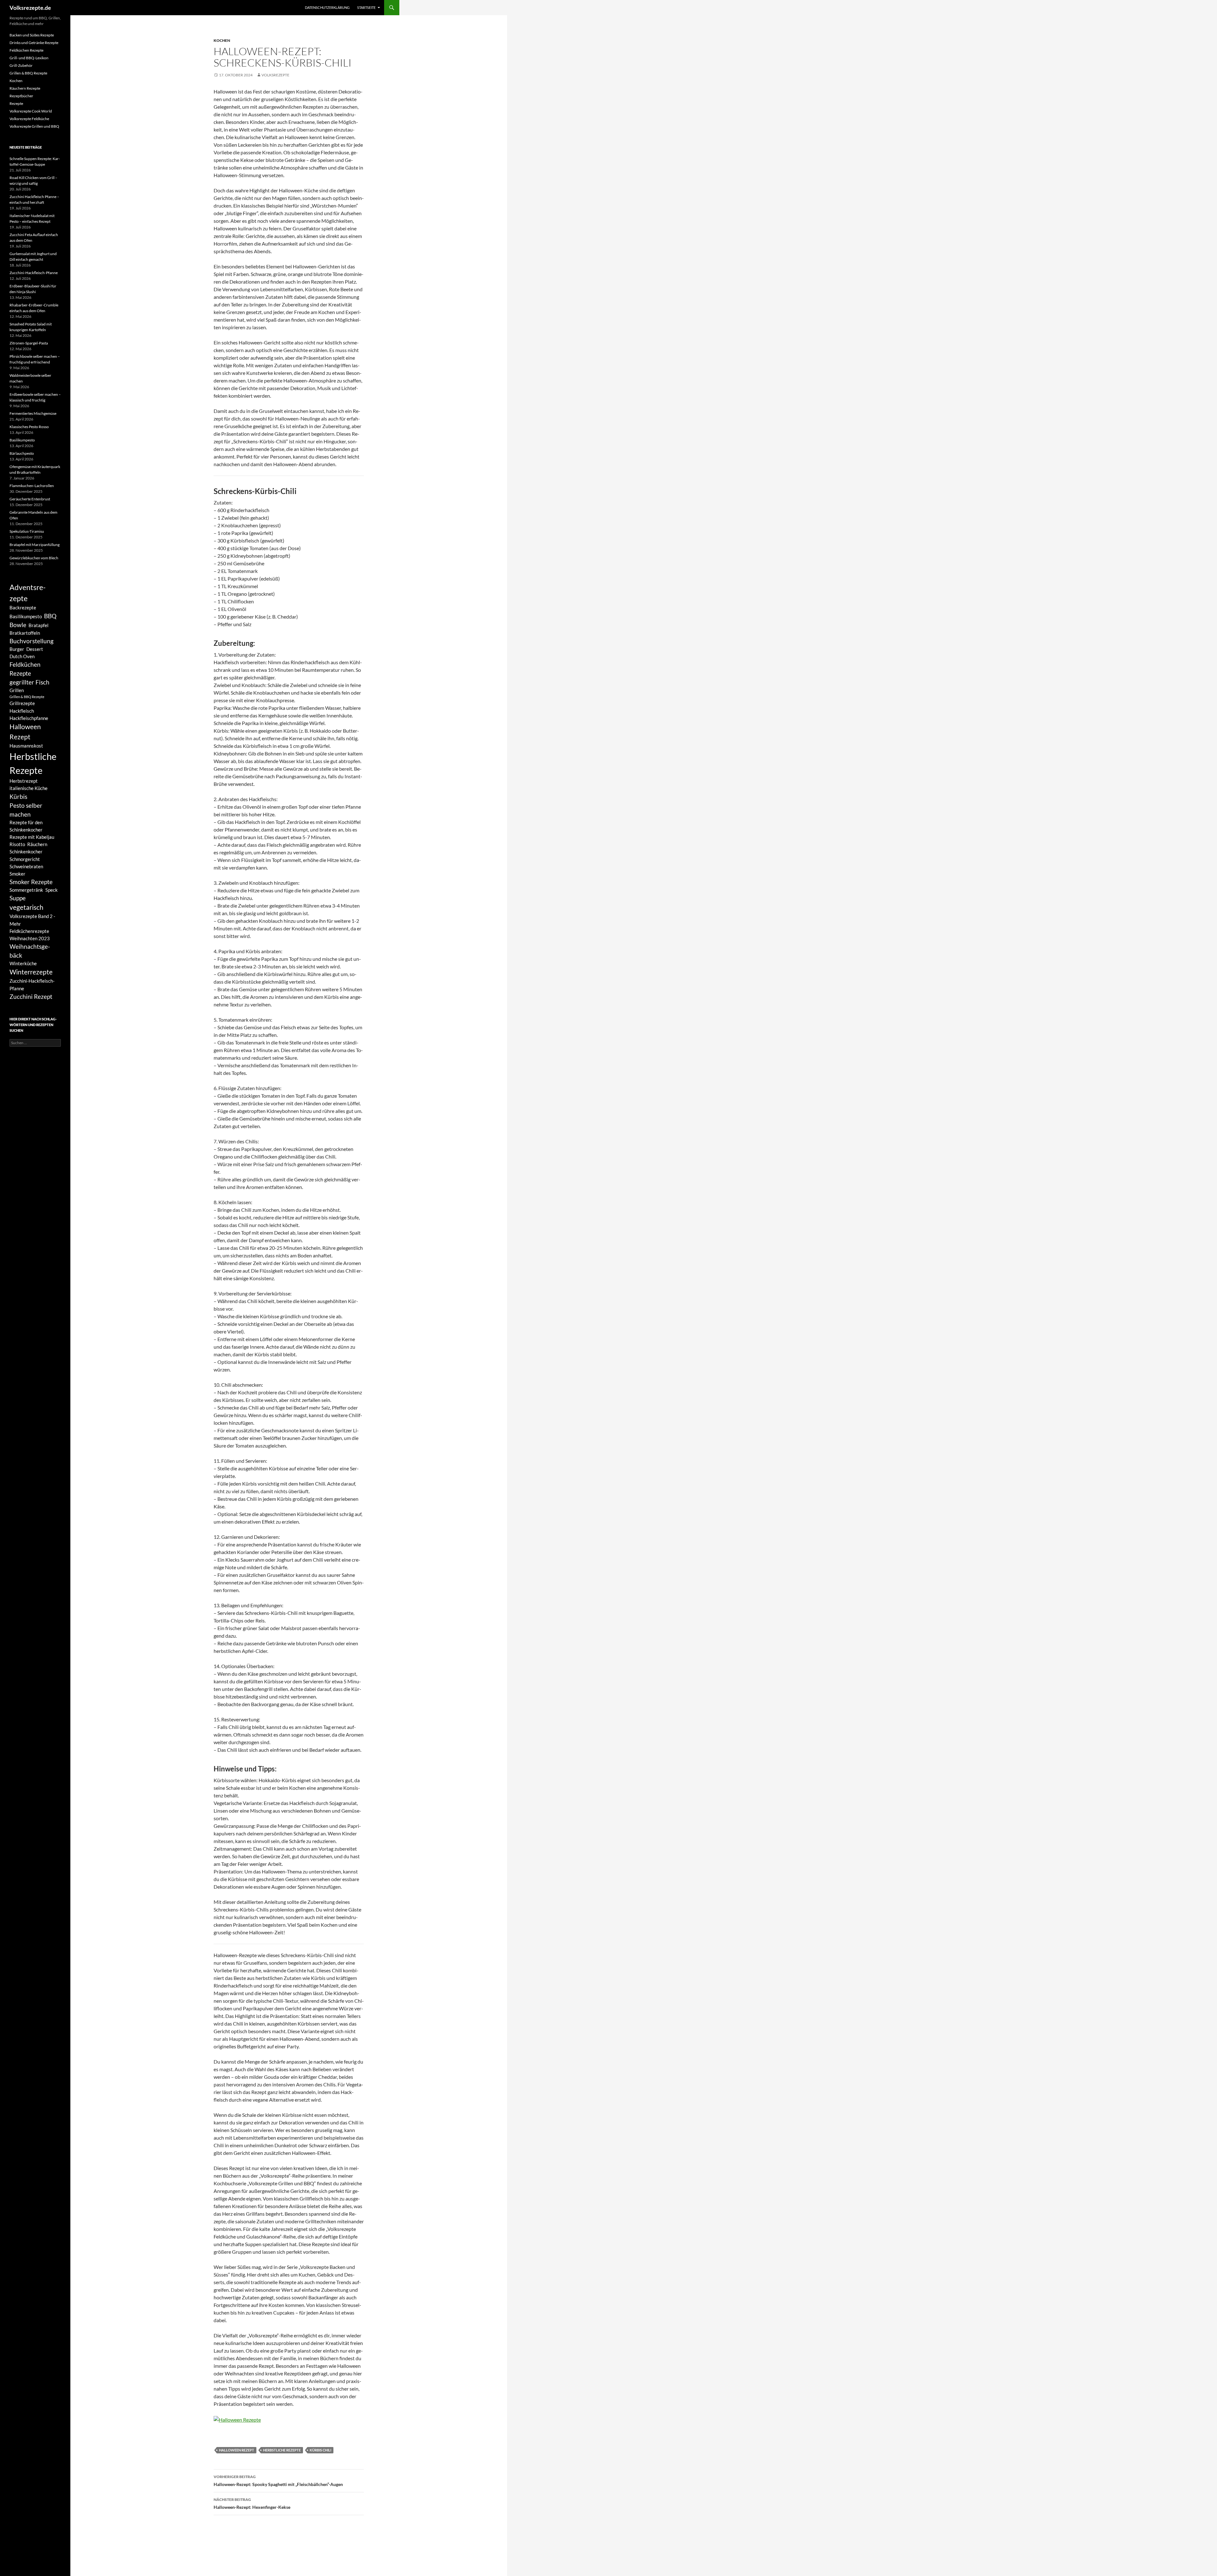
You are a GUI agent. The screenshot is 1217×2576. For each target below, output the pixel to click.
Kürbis (18, 797)
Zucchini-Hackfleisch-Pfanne (34, 273)
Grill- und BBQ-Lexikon (29, 58)
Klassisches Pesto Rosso (29, 427)
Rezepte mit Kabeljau (32, 837)
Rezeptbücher (21, 96)
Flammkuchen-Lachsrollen (32, 486)
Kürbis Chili (320, 2450)
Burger (17, 649)
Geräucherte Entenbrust (30, 499)
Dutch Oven (22, 656)
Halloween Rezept (237, 2450)
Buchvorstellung (32, 641)
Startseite (366, 7)
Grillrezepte (22, 703)
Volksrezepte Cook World (31, 111)
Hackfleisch (22, 711)
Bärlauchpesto (22, 453)
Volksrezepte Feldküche (29, 119)
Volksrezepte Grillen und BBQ (34, 126)
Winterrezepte (31, 972)
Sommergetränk (26, 890)
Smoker (17, 874)
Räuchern (37, 844)
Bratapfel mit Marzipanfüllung (35, 545)
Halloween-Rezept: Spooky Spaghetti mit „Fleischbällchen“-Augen (278, 2481)
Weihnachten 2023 (30, 938)
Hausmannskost (26, 746)
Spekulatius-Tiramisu (27, 531)
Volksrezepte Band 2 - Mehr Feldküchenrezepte (32, 923)
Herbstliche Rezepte (282, 2450)
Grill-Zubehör (21, 65)
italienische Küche (29, 788)
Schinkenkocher (26, 851)
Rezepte (16, 103)
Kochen (222, 40)
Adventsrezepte (28, 593)
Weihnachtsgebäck (30, 951)
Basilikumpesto (22, 440)
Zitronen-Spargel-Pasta (29, 343)
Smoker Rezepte (31, 882)
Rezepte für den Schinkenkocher (26, 826)
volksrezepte (275, 75)
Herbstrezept (24, 781)
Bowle (18, 625)
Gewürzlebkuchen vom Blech (34, 558)
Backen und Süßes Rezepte (32, 35)
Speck (52, 890)
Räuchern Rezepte (25, 88)
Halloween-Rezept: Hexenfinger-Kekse (252, 2503)
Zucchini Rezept (31, 997)
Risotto (17, 844)
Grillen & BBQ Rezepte (28, 73)
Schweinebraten (26, 866)
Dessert (35, 649)
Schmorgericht (25, 859)
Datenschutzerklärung (327, 7)
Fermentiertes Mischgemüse (33, 413)
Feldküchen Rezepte (26, 50)
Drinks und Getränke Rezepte (34, 43)
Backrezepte (23, 607)
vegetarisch (26, 907)
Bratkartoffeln (25, 633)
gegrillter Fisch (29, 682)
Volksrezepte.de (30, 8)
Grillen (17, 690)
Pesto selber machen (26, 810)
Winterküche (23, 963)
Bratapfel (39, 625)
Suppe (18, 898)
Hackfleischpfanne (29, 718)
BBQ (50, 616)
